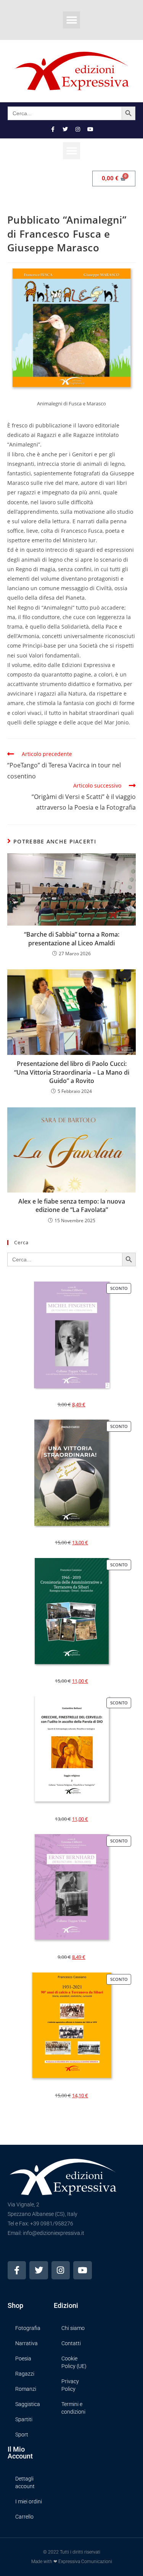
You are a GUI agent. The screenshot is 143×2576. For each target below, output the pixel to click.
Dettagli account (25, 2482)
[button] (71, 20)
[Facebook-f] (53, 129)
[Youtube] (90, 129)
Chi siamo (73, 2328)
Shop (15, 2305)
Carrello (24, 2517)
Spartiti (24, 2419)
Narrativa (27, 2343)
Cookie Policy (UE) (74, 2362)
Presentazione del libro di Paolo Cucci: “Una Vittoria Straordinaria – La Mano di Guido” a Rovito (72, 1072)
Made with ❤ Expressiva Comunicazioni (72, 2562)
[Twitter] (65, 129)
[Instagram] (78, 129)
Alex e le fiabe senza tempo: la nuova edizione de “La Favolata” (72, 1205)
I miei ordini (29, 2501)
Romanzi (26, 2389)
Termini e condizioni (73, 2408)
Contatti (71, 2343)
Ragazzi (25, 2374)
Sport (22, 2435)
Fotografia (28, 2328)
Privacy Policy (70, 2385)
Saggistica (28, 2404)
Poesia (23, 2358)
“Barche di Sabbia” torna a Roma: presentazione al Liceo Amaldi (72, 939)
